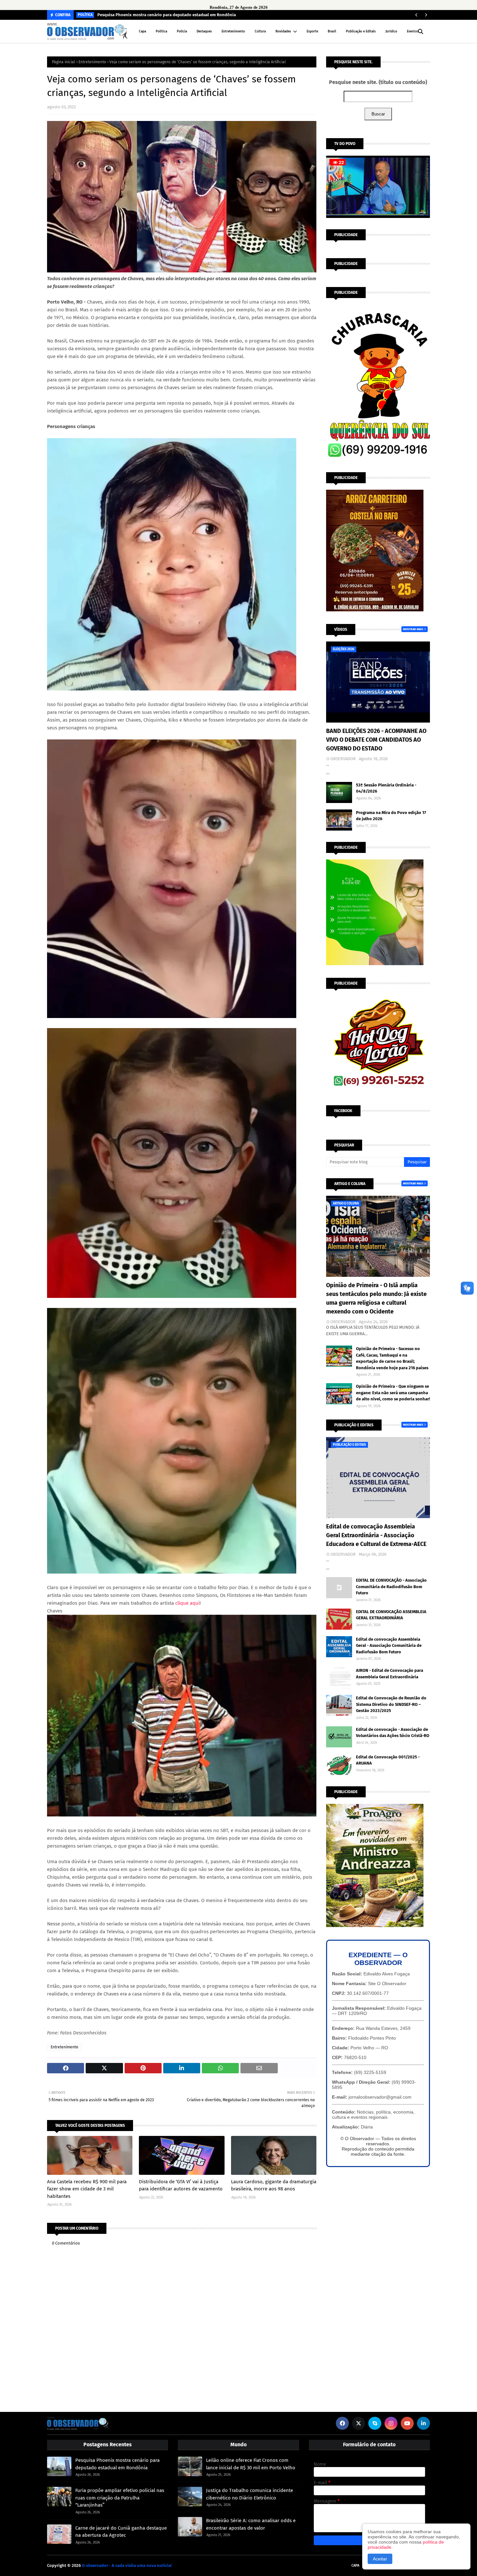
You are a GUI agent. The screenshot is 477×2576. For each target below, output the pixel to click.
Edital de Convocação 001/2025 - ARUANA (388, 1760)
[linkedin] (423, 2423)
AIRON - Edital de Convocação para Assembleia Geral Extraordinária (390, 1674)
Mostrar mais (413, 629)
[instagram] (391, 2423)
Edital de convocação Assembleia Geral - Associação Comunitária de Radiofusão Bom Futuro (389, 1646)
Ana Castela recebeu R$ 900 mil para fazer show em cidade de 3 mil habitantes (87, 2189)
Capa (355, 2565)
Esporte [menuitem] (312, 31)
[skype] (375, 2423)
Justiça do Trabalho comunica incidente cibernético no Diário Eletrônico (250, 2494)
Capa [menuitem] (142, 31)
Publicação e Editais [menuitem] (361, 31)
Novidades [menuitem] (283, 31)
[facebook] (342, 2423)
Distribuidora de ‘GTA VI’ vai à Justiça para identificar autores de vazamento (181, 2185)
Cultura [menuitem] (260, 31)
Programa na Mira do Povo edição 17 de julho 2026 (391, 816)
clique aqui (187, 1603)
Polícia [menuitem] (182, 31)
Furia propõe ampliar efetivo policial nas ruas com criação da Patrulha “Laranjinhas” (120, 2498)
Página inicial (64, 62)
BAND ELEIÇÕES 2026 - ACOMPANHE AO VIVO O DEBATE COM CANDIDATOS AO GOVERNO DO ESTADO (376, 740)
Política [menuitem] (161, 31)
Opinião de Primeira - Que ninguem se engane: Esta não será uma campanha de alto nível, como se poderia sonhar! (393, 1393)
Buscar (378, 114)
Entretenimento (92, 62)
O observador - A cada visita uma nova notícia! (127, 2565)
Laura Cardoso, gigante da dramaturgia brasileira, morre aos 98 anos (274, 2185)
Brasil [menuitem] (332, 31)
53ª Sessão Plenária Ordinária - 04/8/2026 (386, 788)
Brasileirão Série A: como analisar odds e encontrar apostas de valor (251, 2524)
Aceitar (380, 2559)
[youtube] (407, 2423)
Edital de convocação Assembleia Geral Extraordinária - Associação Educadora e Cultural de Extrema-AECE (376, 1535)
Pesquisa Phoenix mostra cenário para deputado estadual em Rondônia (167, 15)
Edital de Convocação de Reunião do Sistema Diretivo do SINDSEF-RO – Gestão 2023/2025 (391, 1704)
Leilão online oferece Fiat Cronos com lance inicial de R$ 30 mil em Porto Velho (251, 2464)
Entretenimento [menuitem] (233, 31)
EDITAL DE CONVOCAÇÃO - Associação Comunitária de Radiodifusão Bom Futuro (391, 1587)
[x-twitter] (359, 2423)
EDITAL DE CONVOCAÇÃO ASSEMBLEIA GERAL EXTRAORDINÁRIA (391, 1615)
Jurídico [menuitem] (391, 31)
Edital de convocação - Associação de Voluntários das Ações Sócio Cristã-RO (393, 1733)
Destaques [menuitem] (204, 31)
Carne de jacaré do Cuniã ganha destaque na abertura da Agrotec (121, 2532)
